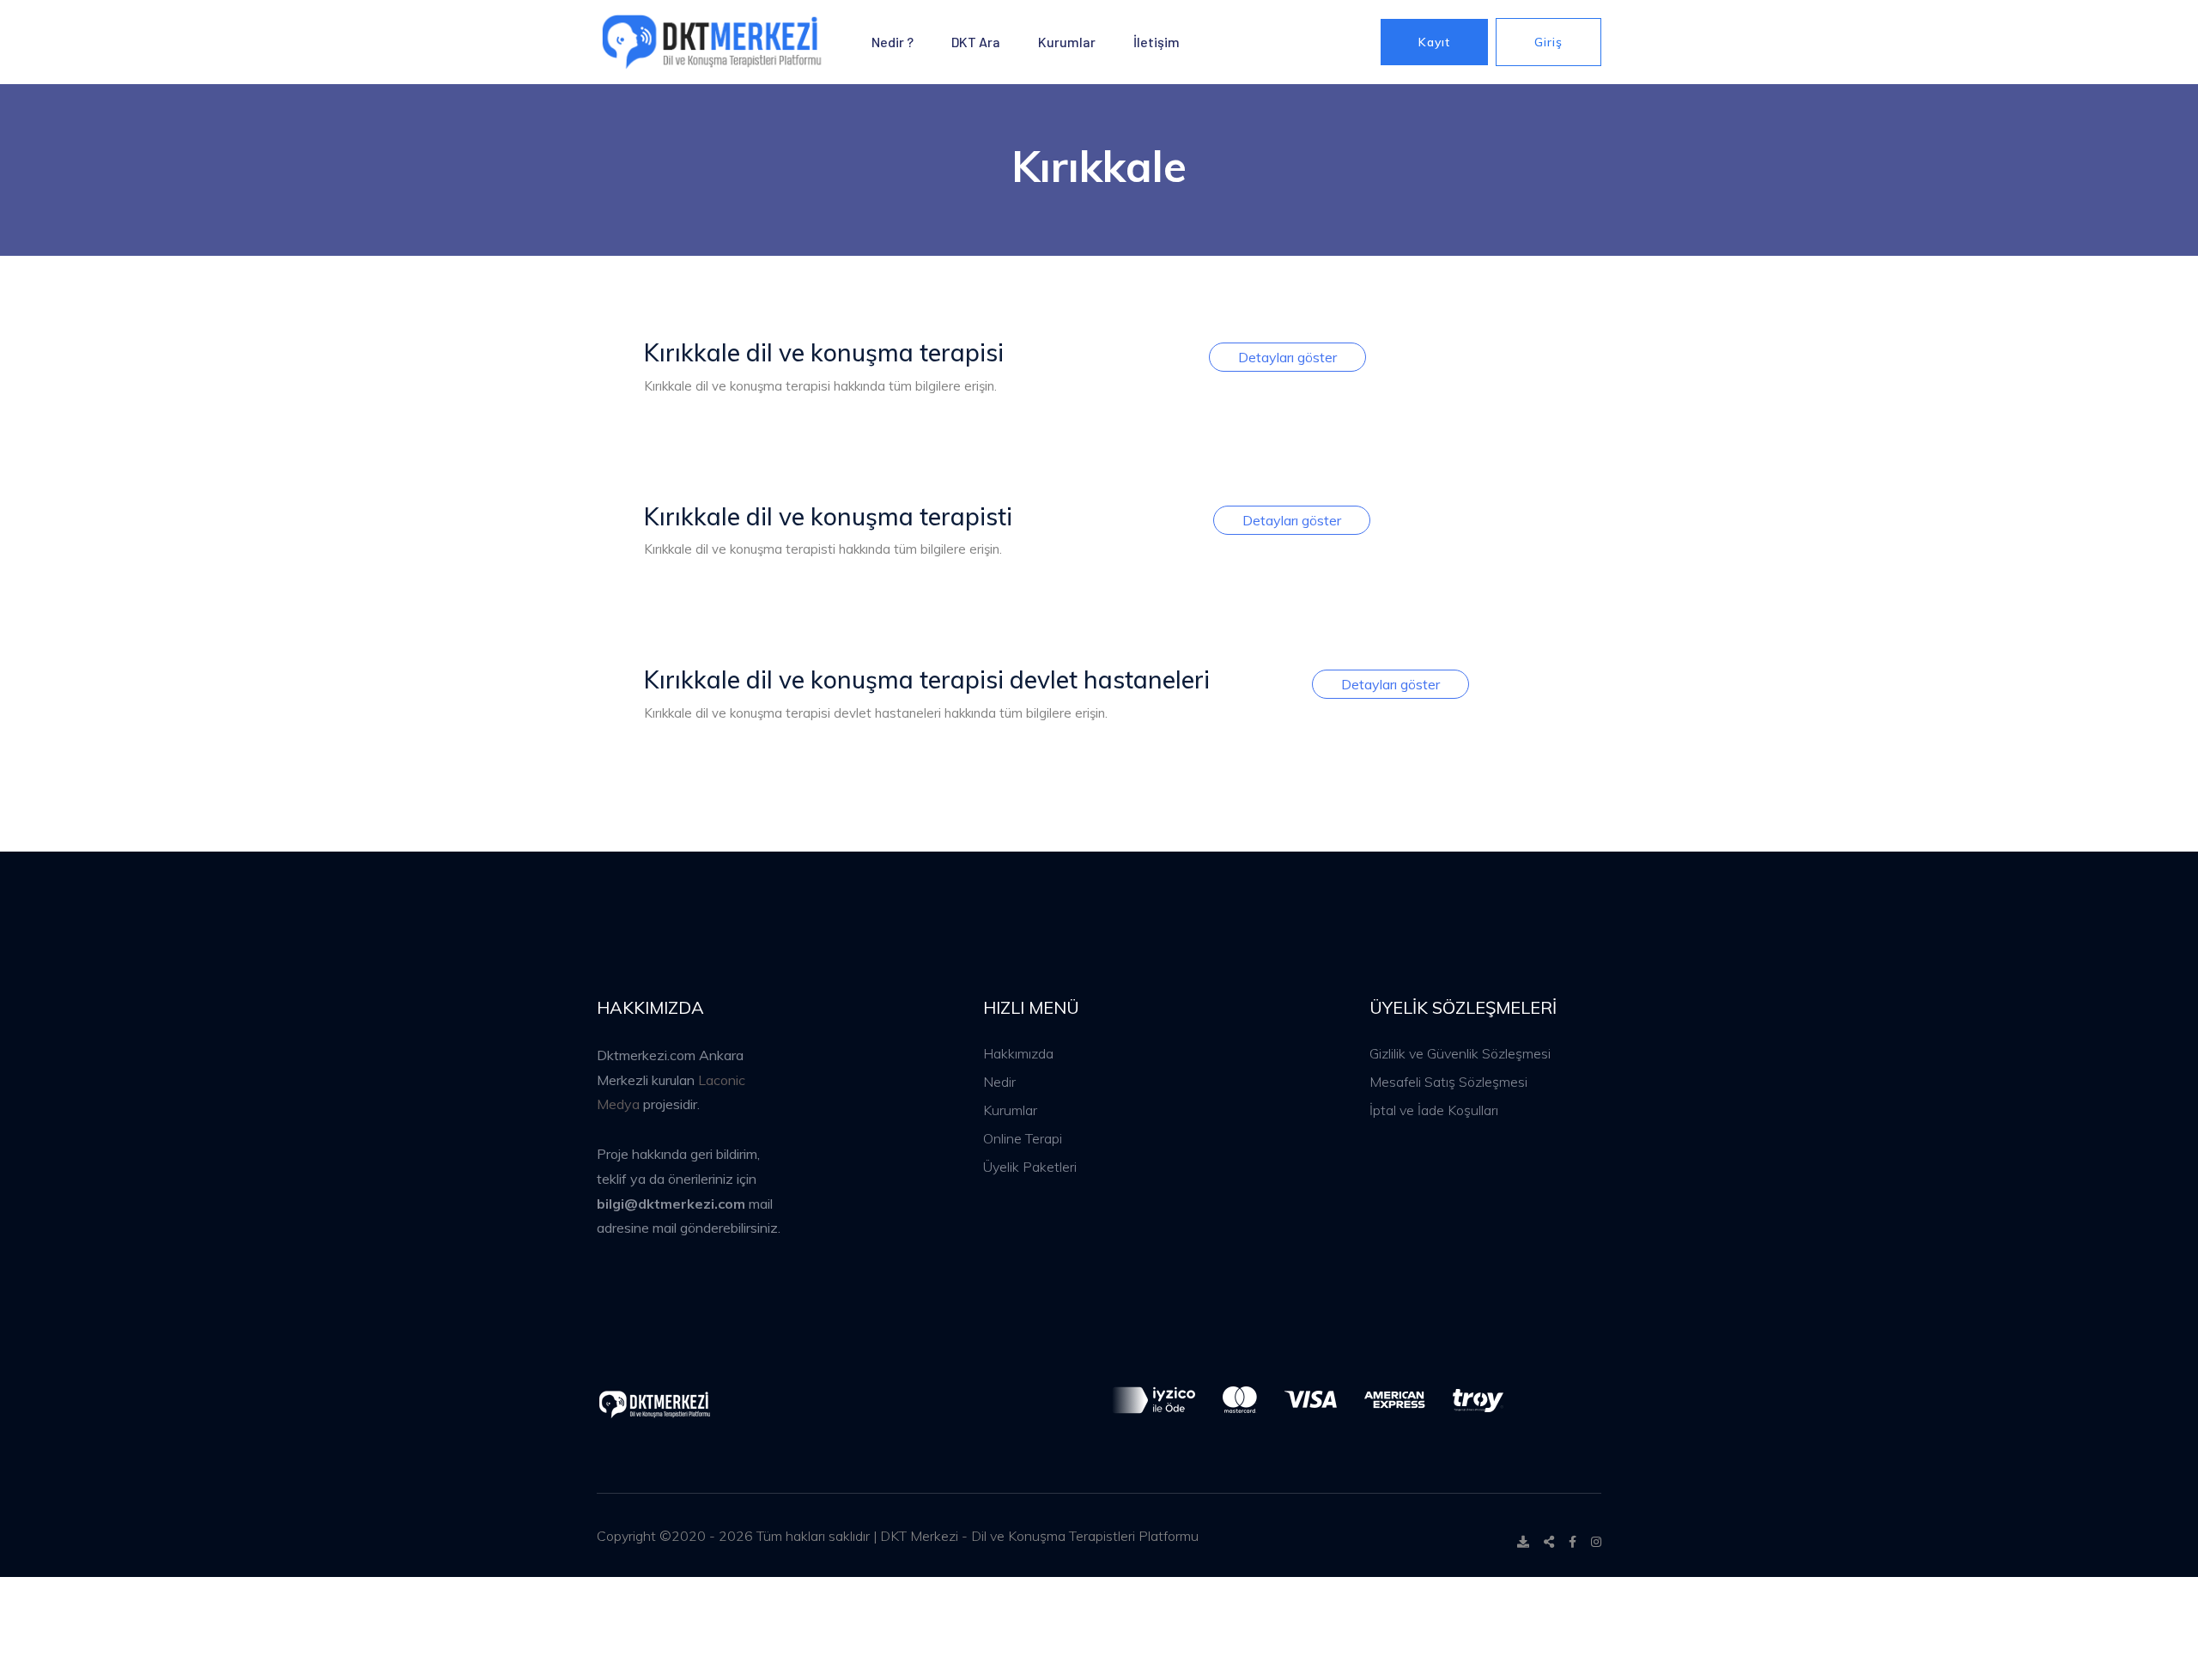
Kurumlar (1067, 42)
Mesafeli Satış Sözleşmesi (1448, 1082)
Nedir (999, 1082)
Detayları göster (1287, 357)
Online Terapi (1023, 1138)
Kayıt (1434, 42)
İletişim (1157, 42)
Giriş (1548, 42)
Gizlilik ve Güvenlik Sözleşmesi (1460, 1053)
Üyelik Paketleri (1030, 1167)
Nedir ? (893, 42)
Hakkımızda (1018, 1053)
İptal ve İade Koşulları (1434, 1110)
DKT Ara (976, 42)
